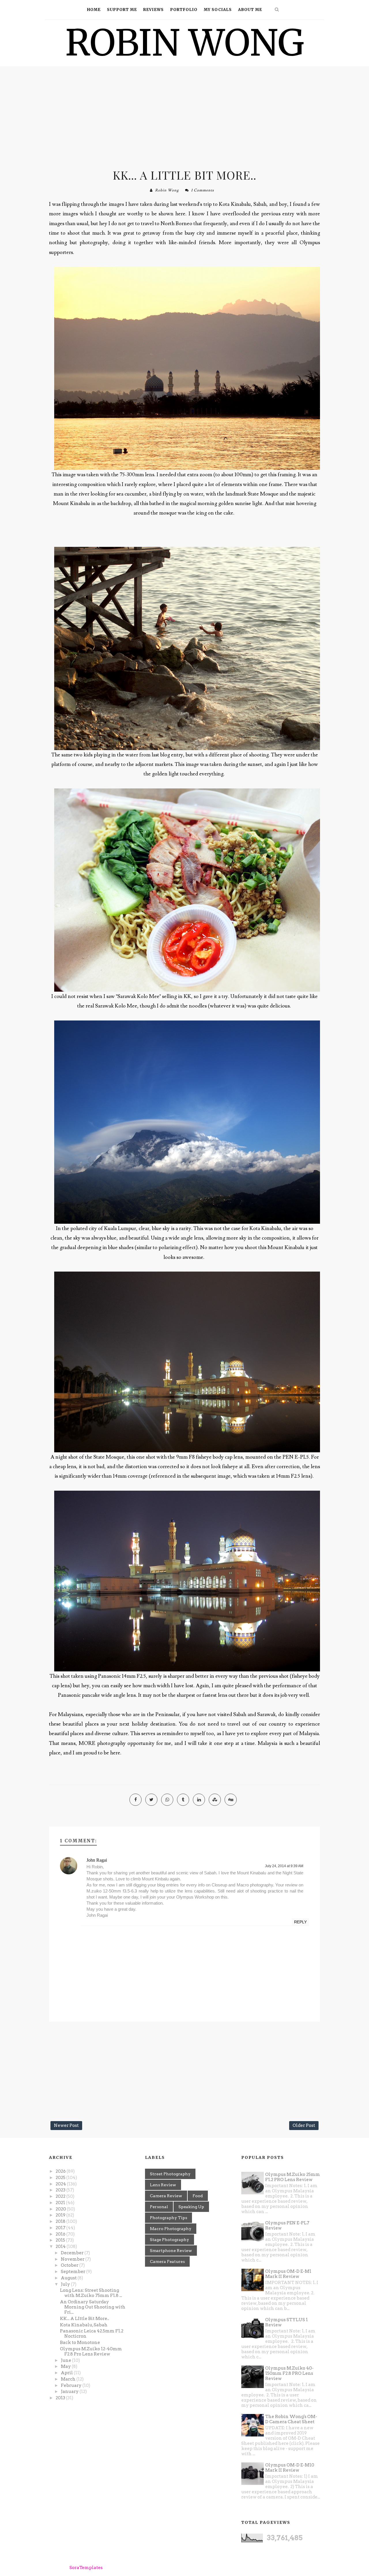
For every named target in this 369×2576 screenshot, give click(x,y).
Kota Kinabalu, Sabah (84, 2325)
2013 (61, 2398)
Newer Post (66, 2125)
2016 (61, 2234)
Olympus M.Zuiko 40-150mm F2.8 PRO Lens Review (289, 2373)
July (66, 2284)
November (73, 2259)
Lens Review (163, 2185)
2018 (61, 2221)
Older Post (304, 2125)
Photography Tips (169, 2218)
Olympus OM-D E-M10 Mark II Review (290, 2468)
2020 (61, 2209)
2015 (61, 2240)
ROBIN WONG (185, 43)
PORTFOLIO (184, 10)
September (74, 2272)
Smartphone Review (171, 2251)
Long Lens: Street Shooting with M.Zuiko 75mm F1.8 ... (91, 2293)
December (73, 2253)
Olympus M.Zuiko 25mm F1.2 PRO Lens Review (293, 2177)
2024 (61, 2184)
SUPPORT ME (122, 10)
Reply (300, 1922)
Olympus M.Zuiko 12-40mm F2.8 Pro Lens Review (91, 2351)
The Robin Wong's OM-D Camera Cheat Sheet (291, 2419)
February (72, 2385)
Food (198, 2196)
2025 (61, 2178)
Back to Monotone (80, 2342)
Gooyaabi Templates (161, 2568)
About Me (250, 10)
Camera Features (167, 2261)
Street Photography (170, 2174)
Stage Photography (170, 2240)
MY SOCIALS (218, 10)
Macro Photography (171, 2229)
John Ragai (97, 1860)
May (66, 2366)
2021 (61, 2203)
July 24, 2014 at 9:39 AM (284, 1866)
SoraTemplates (86, 2568)
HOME (94, 10)
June (66, 2360)
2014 (61, 2247)
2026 (61, 2171)
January (70, 2392)
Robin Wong (167, 190)
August (69, 2278)
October (70, 2265)
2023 (61, 2190)
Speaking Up (191, 2207)
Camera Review (166, 2196)
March (69, 2379)
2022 (61, 2196)
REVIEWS (154, 10)
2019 (61, 2215)
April (67, 2373)
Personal (159, 2207)
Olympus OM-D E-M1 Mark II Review (288, 2274)
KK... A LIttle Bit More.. (184, 175)
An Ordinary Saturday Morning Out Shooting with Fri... (93, 2307)
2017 (61, 2228)
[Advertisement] (184, 115)
